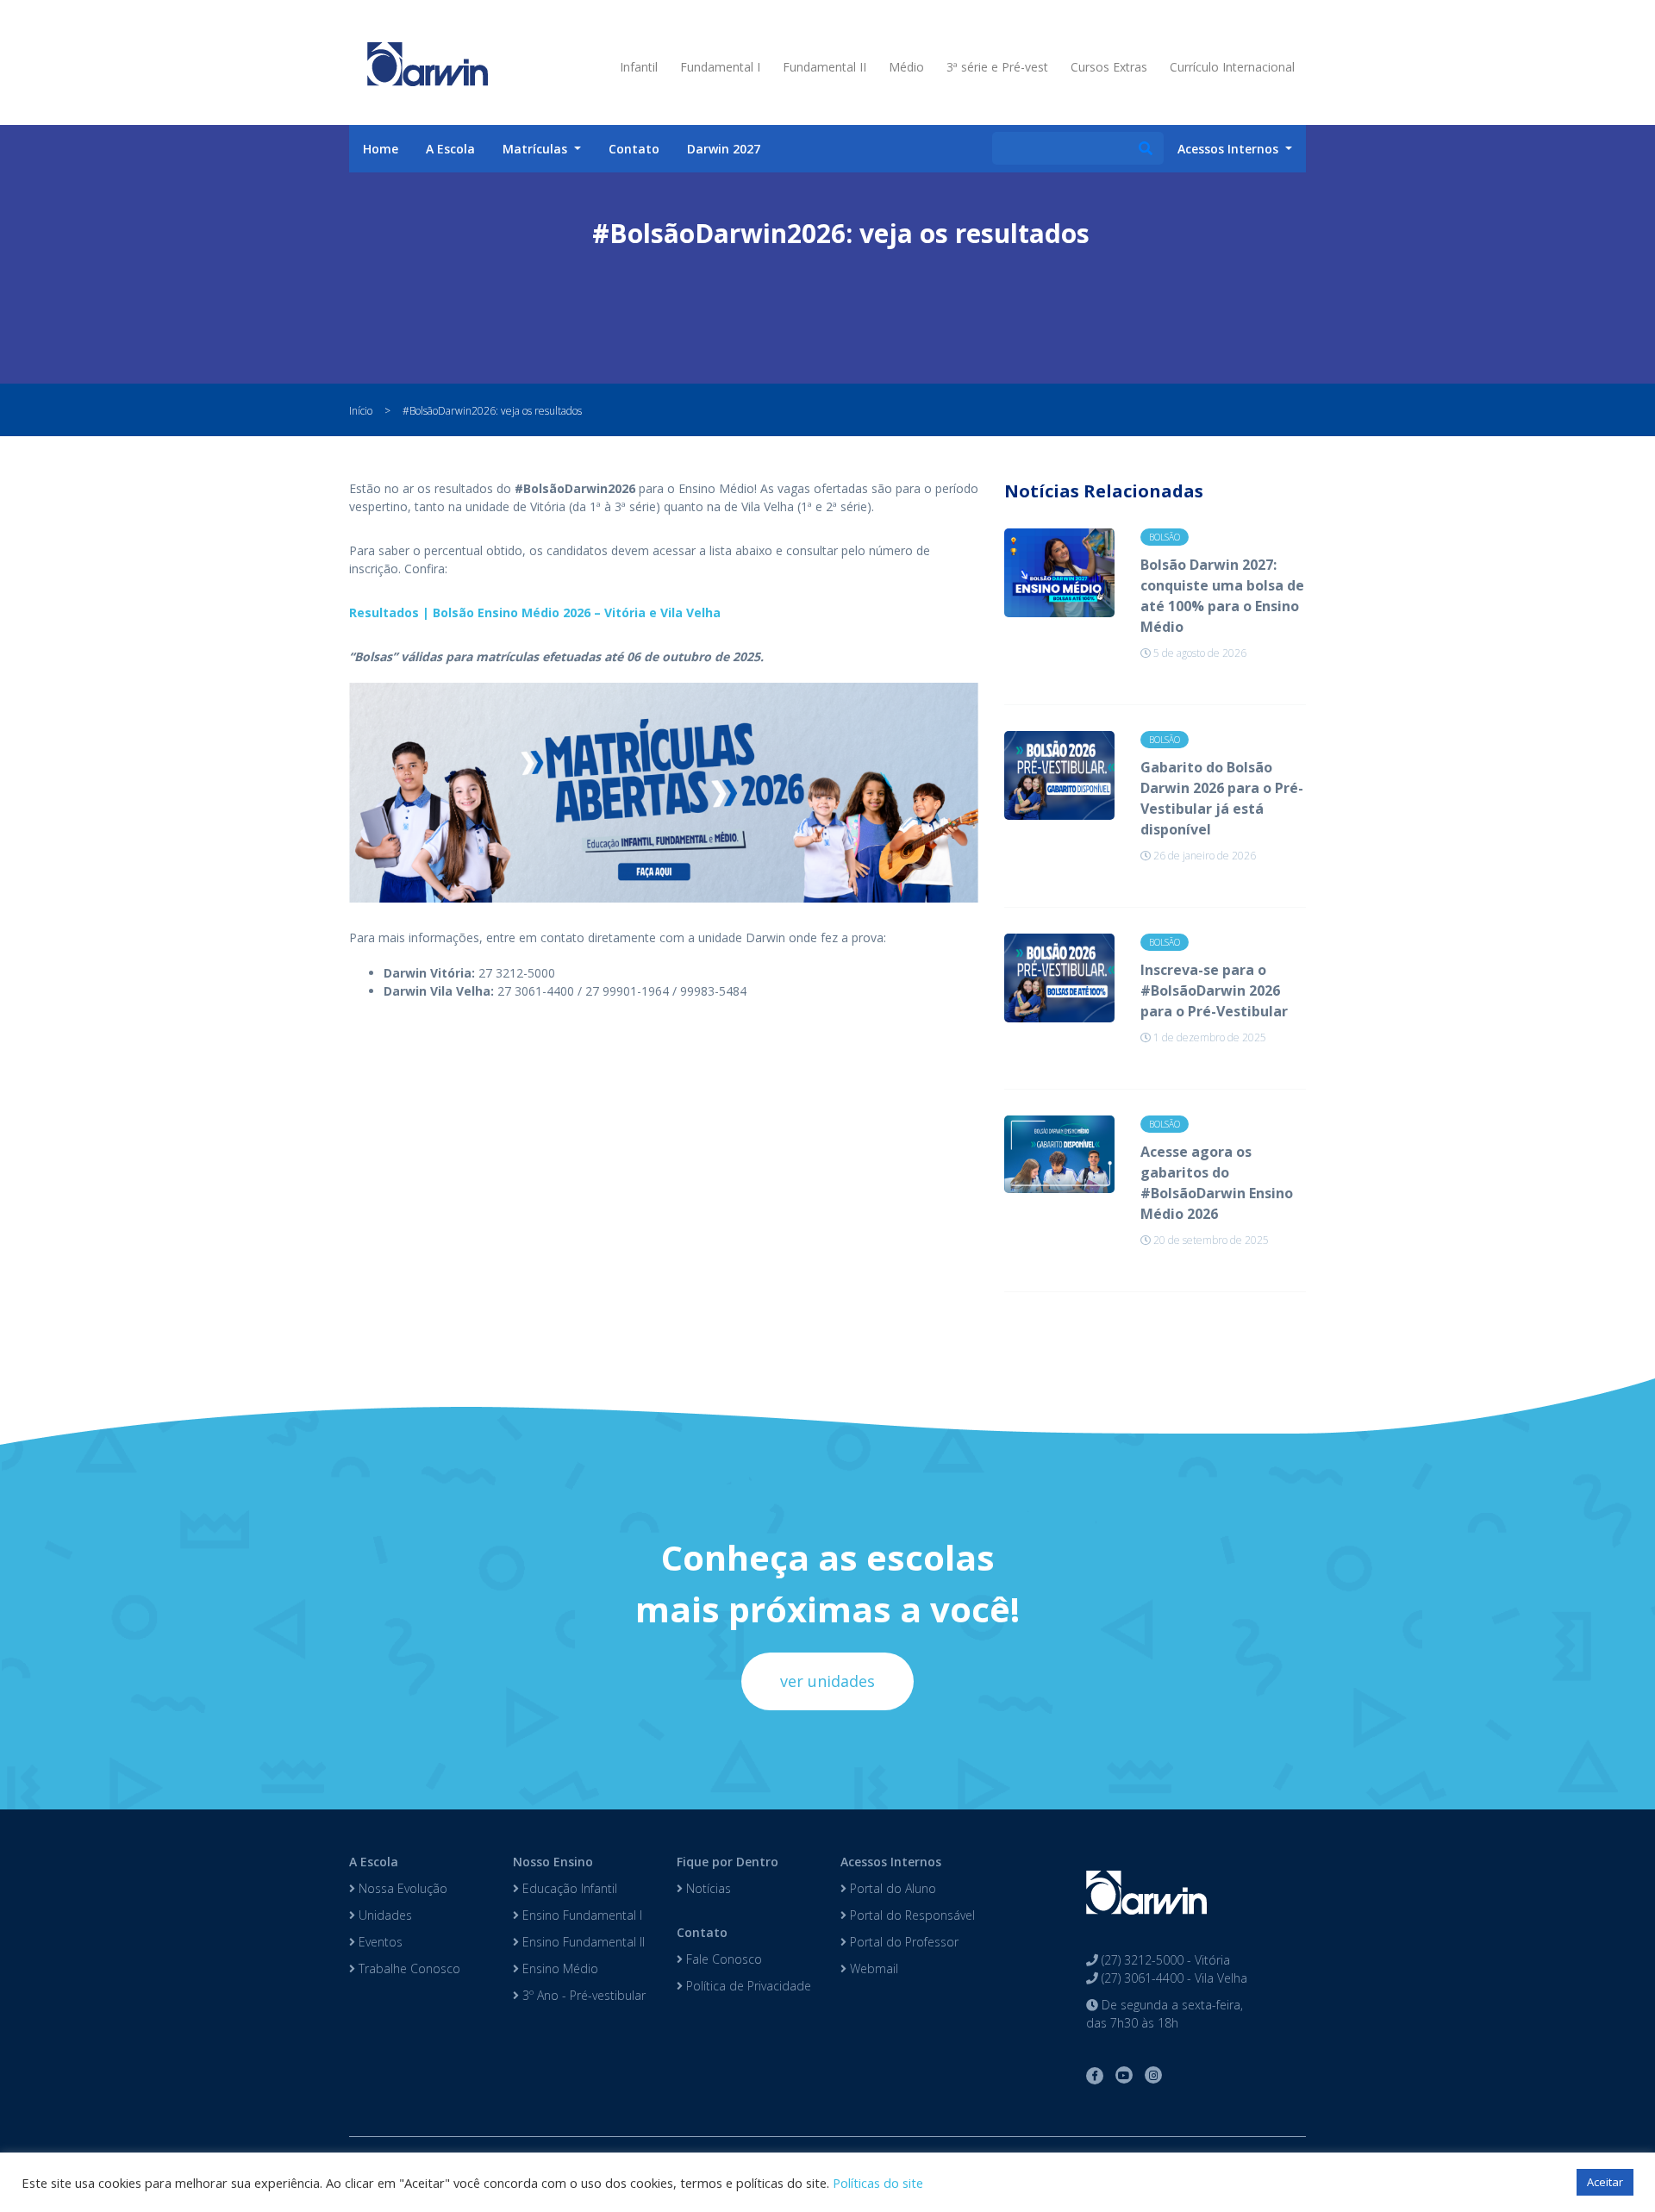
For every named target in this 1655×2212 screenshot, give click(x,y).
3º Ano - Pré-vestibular (582, 1995)
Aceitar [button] (1605, 2182)
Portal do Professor (902, 1942)
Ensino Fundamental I (581, 1915)
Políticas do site (878, 2183)
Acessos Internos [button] (1230, 149)
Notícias (707, 1888)
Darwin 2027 (724, 149)
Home (381, 149)
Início (361, 411)
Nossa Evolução (401, 1888)
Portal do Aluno (891, 1888)
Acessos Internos (891, 1862)
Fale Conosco (722, 1959)
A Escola (450, 149)
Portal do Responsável (911, 1915)
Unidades (384, 1915)
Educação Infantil (568, 1888)
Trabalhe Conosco (408, 1968)
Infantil (639, 67)
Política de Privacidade (747, 1986)
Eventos (379, 1942)
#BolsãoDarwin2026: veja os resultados (492, 411)
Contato (634, 149)
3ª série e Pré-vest (997, 67)
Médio (906, 67)
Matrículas (537, 149)
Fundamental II (824, 67)
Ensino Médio (559, 1968)
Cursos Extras (1109, 67)
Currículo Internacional (1232, 67)
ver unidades (827, 1681)
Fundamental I (720, 67)
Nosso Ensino (553, 1862)
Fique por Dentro (728, 1862)
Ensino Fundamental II (582, 1942)
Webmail (872, 1968)
